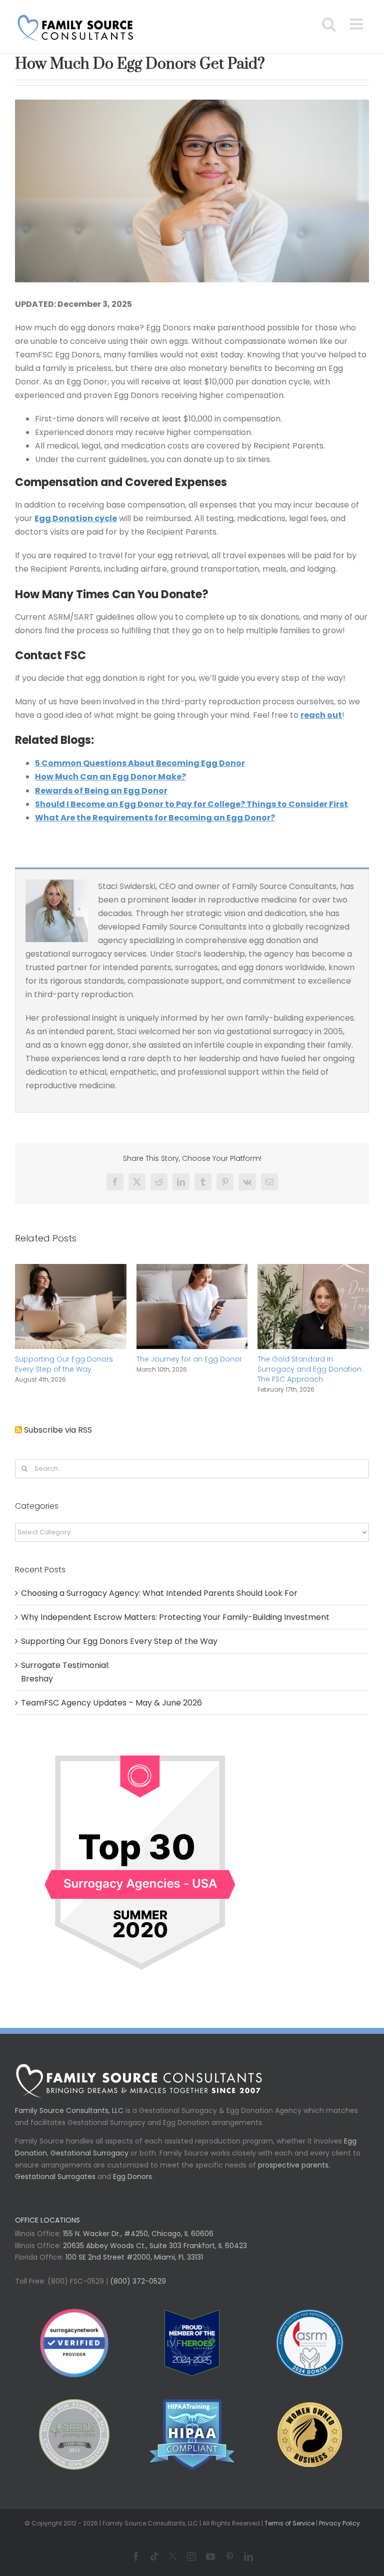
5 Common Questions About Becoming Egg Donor (140, 763)
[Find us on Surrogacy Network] (140, 1744)
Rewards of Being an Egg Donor (101, 791)
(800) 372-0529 (137, 2281)
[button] (22, 1329)
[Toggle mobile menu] (357, 24)
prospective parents (293, 2165)
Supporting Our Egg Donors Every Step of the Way (306, 1364)
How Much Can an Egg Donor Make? (110, 777)
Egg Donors (132, 2177)
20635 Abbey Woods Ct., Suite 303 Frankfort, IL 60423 (155, 2246)
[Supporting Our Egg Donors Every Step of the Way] (313, 1270)
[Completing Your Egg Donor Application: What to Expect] (71, 1270)
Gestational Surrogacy (89, 2153)
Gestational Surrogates (55, 2177)
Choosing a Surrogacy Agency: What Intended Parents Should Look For (159, 1593)
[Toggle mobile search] (329, 24)
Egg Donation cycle (76, 518)
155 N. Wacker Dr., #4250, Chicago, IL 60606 (137, 2234)
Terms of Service (289, 2523)
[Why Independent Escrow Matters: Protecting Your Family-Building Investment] (192, 1270)
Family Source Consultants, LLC (69, 2110)
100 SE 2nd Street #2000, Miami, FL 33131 (134, 2257)
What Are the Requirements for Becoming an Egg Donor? (155, 818)
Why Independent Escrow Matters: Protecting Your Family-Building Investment (185, 1369)
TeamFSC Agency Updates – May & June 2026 (111, 1703)
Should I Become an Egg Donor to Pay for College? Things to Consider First (191, 804)
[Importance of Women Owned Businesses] (192, 2435)
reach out (321, 715)
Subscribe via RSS (58, 1430)
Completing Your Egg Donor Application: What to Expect (65, 1364)
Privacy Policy (339, 2523)
